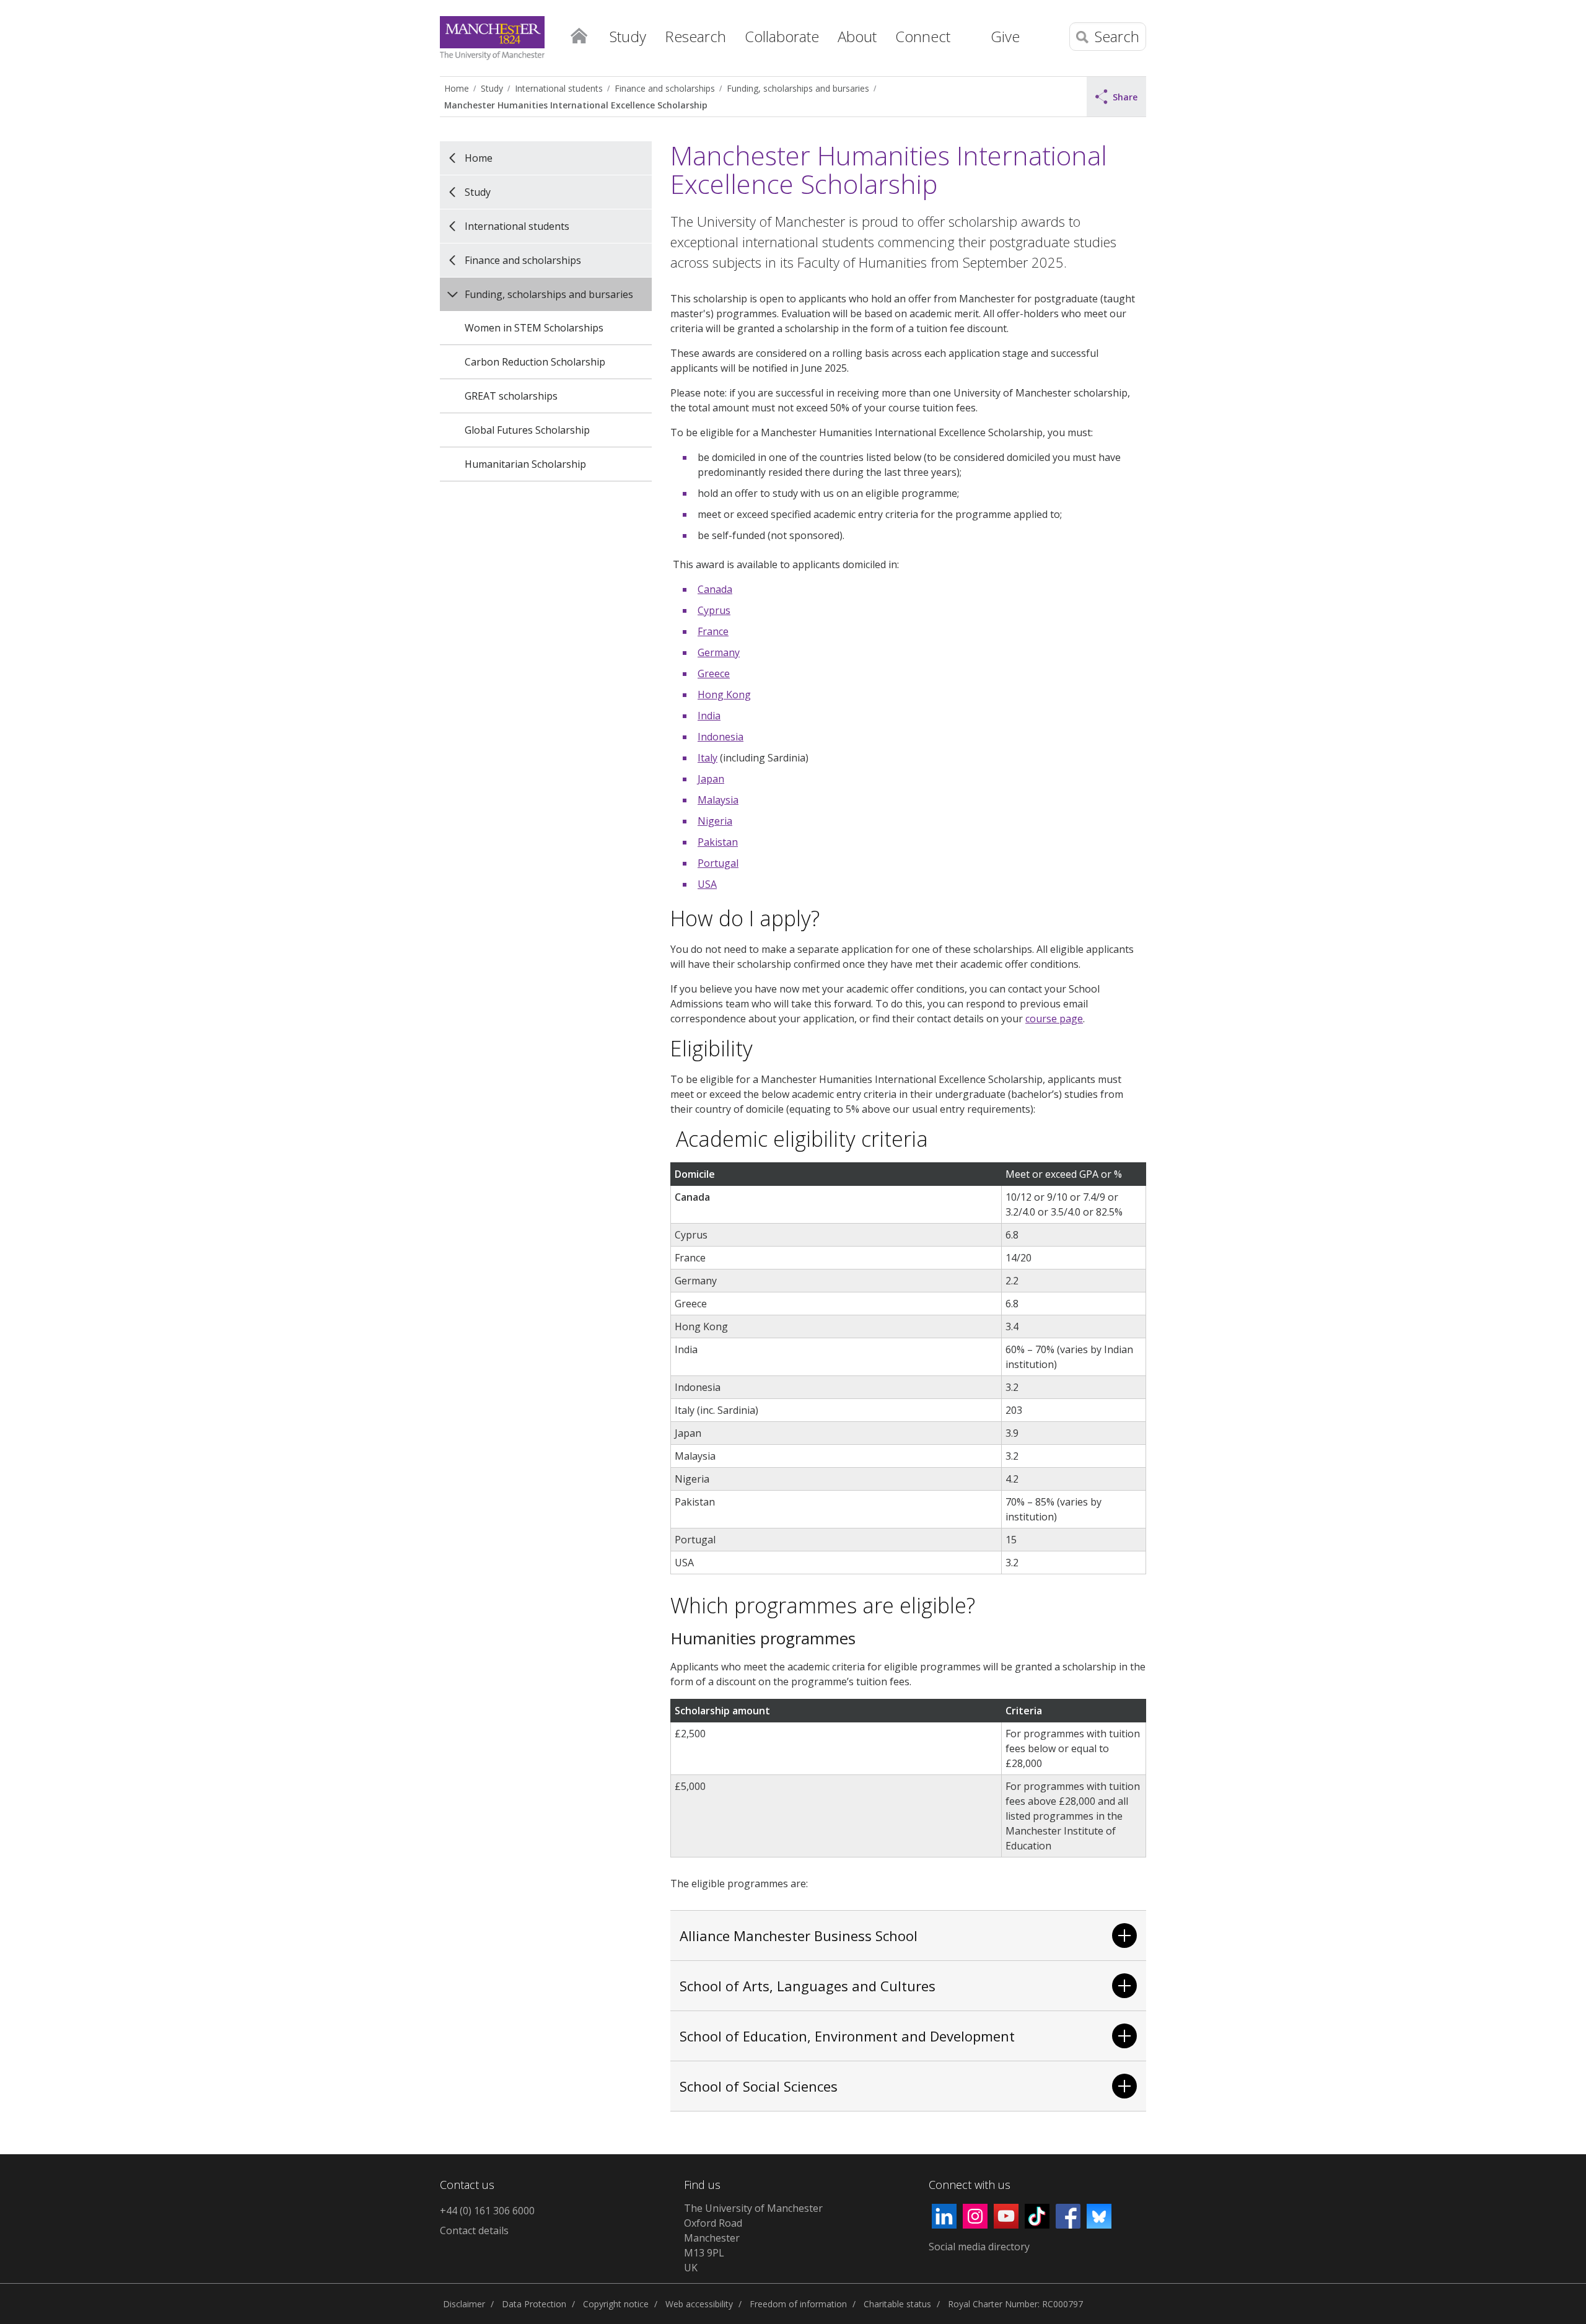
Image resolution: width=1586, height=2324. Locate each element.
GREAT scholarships (511, 396)
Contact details (474, 2230)
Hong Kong (724, 695)
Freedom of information (798, 2304)
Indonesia (721, 737)
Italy (708, 758)
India (709, 716)
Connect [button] (923, 36)
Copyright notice (616, 2304)
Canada (715, 589)
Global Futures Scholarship (527, 430)
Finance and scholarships (665, 88)
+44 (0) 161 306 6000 (487, 2211)
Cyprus (714, 610)
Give (1005, 36)
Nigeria (715, 821)
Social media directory (979, 2247)
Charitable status (897, 2304)
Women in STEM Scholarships (534, 328)
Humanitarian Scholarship (525, 464)
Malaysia (718, 800)
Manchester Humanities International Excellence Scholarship (576, 105)
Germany (719, 652)
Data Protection (534, 2304)
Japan (711, 779)
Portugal (718, 863)
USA (707, 884)
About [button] (857, 36)
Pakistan (718, 842)
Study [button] (628, 36)
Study (492, 88)
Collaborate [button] (782, 36)
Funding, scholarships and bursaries (798, 88)
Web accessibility (699, 2304)
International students (559, 88)
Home (579, 35)
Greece (714, 673)
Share (1125, 97)
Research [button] (695, 36)
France (713, 631)
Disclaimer (464, 2304)
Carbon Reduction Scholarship (535, 362)
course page (1054, 1019)
